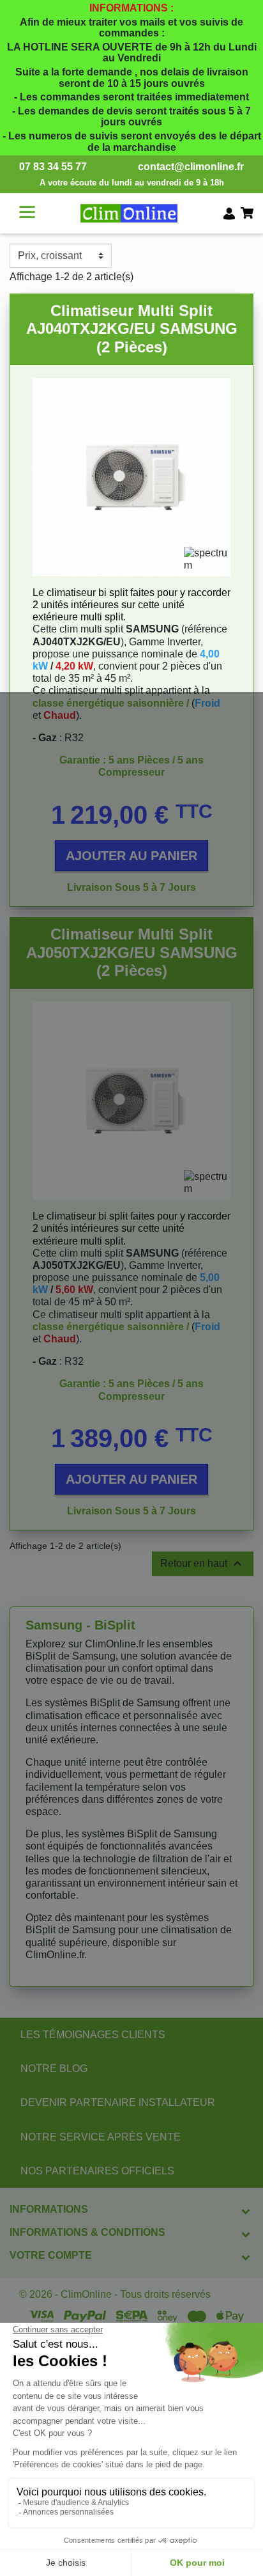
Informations (49, 2209)
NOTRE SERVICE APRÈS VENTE (101, 2137)
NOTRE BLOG (54, 2069)
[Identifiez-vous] (229, 213)
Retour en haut (203, 1564)
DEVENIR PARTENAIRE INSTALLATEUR (118, 2102)
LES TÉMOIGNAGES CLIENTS (93, 2035)
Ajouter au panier (131, 856)
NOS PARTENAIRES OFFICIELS (97, 2171)
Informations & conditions (87, 2232)
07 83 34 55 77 (53, 167)
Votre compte (51, 2255)
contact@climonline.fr (191, 167)
